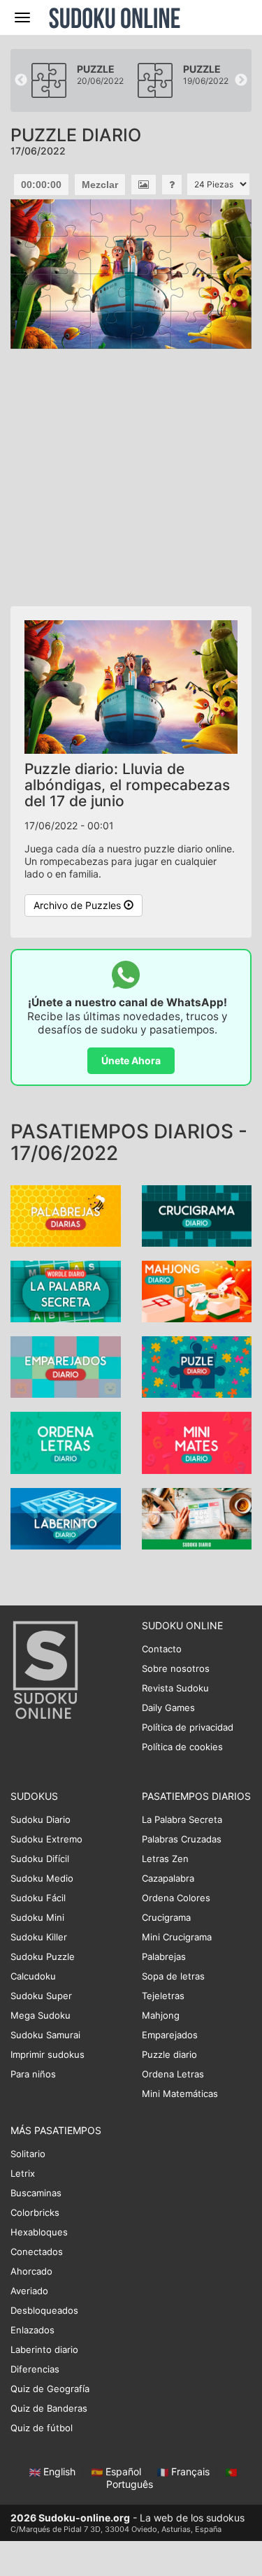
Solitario (28, 2154)
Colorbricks (35, 2212)
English (59, 2471)
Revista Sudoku (175, 1688)
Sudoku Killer (39, 1937)
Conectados (37, 2252)
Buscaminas (36, 2193)
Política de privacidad (188, 1727)
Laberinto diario (44, 2349)
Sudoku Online (115, 17)
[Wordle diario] (66, 1290)
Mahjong (161, 2015)
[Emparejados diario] (66, 1366)
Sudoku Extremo (46, 1839)
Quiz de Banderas (49, 2408)
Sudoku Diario (41, 1819)
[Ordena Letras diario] (66, 1441)
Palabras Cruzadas (182, 1839)
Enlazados (32, 2330)
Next (241, 80)
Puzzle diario (169, 2054)
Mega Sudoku (41, 2015)
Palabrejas (164, 1956)
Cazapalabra (168, 1878)
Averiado (29, 2291)
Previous (21, 80)
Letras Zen (165, 1859)
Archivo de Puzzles (79, 905)
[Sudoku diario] (197, 1517)
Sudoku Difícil (40, 1859)
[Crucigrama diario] (197, 1215)
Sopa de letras (173, 1976)
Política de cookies (182, 1747)
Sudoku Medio (42, 1878)
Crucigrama (166, 1917)
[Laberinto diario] (66, 1517)
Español (123, 2471)
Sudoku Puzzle (43, 1956)
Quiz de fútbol (42, 2428)
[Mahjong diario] (197, 1290)
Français (190, 2471)
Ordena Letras (173, 2074)
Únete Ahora (131, 1060)
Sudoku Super (41, 1996)
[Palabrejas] (66, 1215)
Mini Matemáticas (180, 2094)
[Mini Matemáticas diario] (197, 1441)
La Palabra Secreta (182, 1819)
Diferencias (35, 2369)
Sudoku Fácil (38, 1898)
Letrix (23, 2173)
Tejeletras (163, 1996)
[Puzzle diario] (197, 1366)
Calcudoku (33, 1976)
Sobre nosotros (176, 1668)
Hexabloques (39, 2232)
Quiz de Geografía (50, 2389)
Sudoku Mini (37, 1917)
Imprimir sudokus (48, 2054)
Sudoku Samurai (45, 2035)
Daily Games (168, 1708)
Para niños (33, 2074)
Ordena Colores (176, 1898)
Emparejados (170, 2035)
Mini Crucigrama (177, 1937)
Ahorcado (31, 2271)
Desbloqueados (44, 2310)
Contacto (162, 1649)
